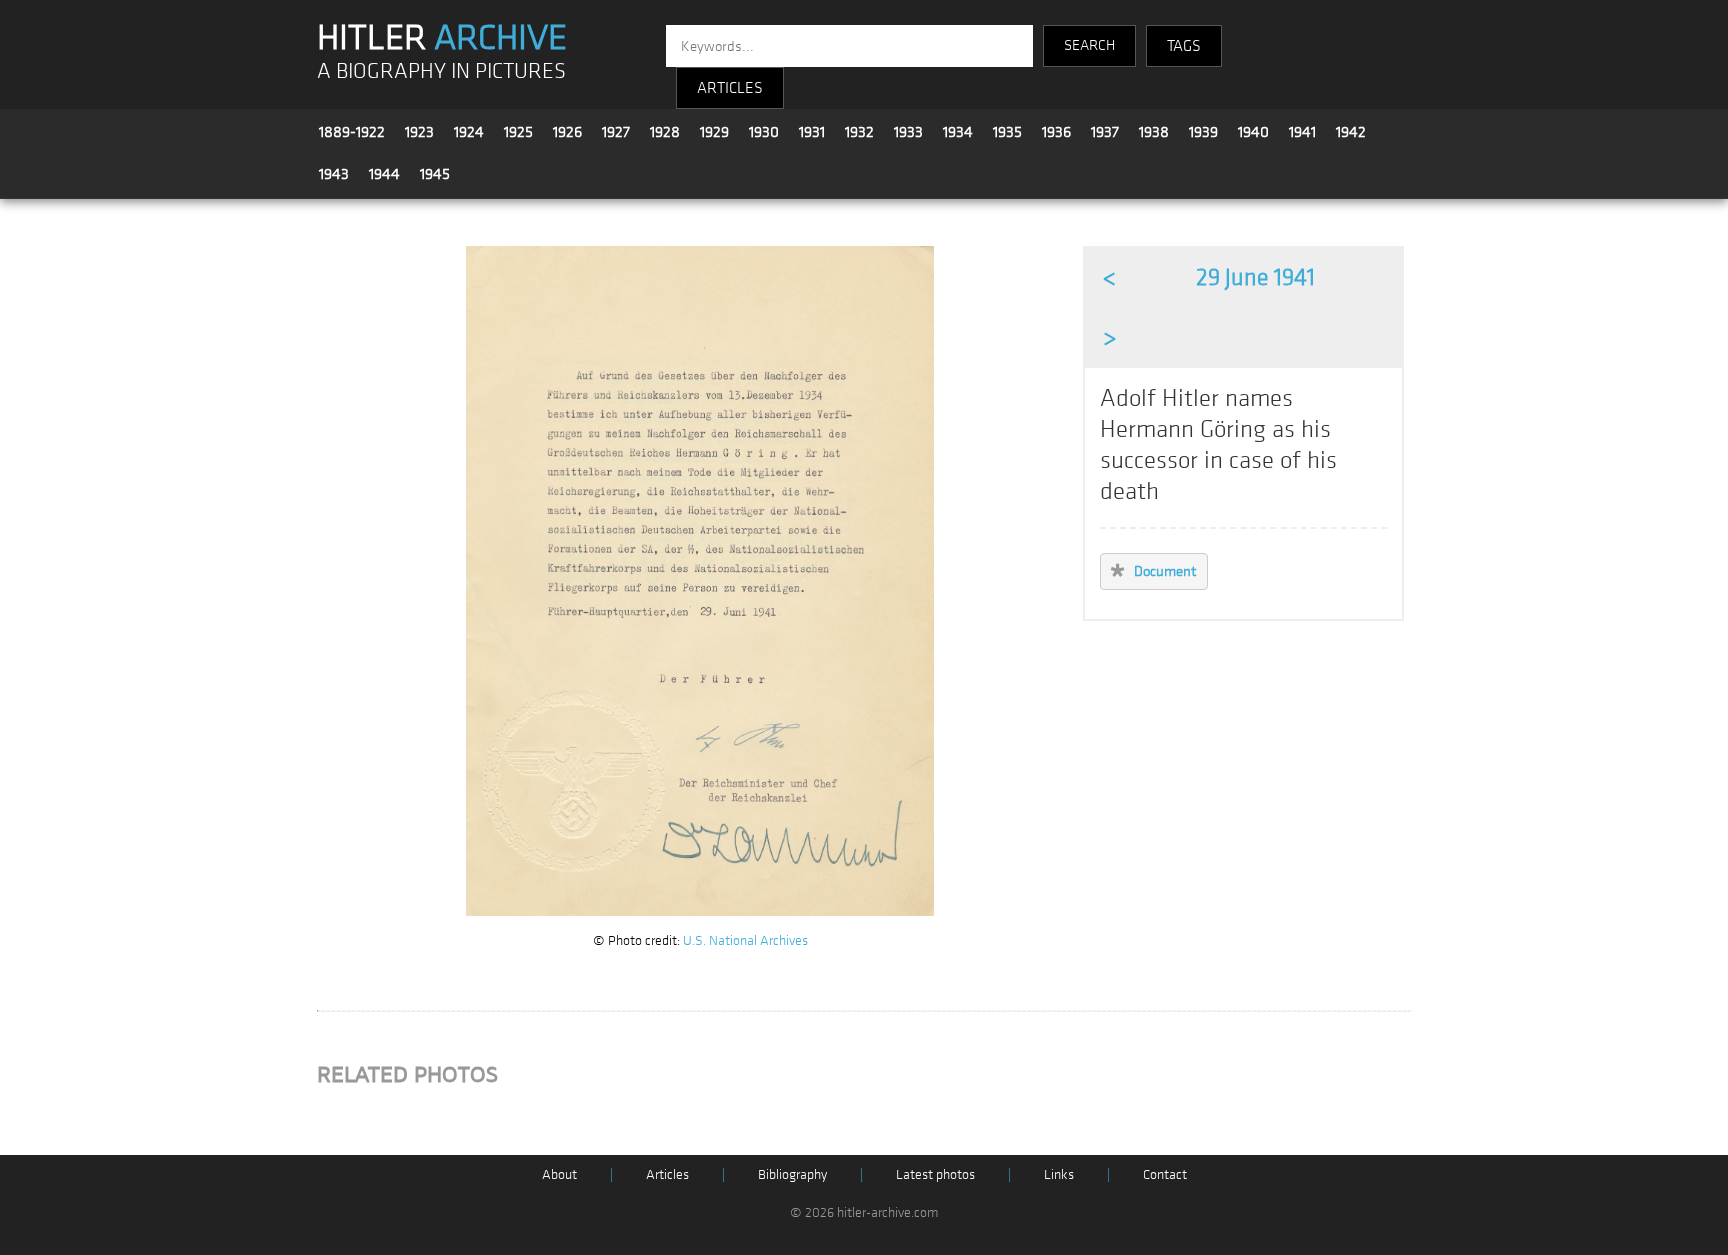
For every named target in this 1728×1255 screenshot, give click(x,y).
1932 (859, 132)
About (559, 1174)
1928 (665, 132)
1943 (334, 174)
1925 (518, 132)
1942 (1351, 132)
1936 (1056, 132)
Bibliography (792, 1174)
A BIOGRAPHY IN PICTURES (441, 71)
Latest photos (935, 1174)
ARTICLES (730, 88)
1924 (469, 132)
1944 (384, 174)
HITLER (442, 38)
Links (1059, 1174)
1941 (1302, 132)
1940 (1253, 132)
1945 (435, 174)
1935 (1007, 132)
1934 (958, 132)
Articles (667, 1174)
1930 (764, 132)
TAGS (1184, 46)
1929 (714, 132)
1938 (1154, 132)
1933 (908, 132)
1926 (567, 132)
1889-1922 (352, 132)
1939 (1203, 132)
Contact (1165, 1174)
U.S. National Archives (745, 940)
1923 (419, 132)
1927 (616, 132)
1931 (812, 132)
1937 (1105, 132)
